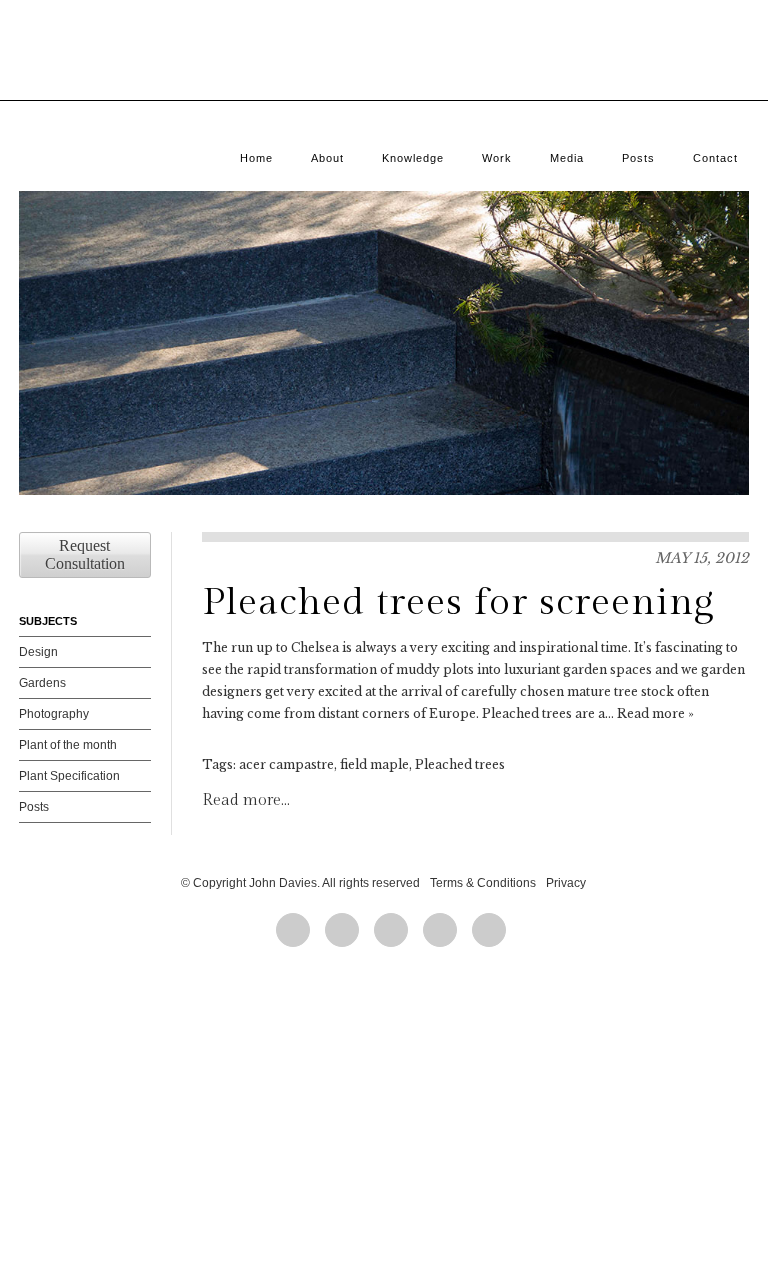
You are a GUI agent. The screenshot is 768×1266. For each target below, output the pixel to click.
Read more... (246, 800)
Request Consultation (85, 554)
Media (567, 158)
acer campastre (286, 764)
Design (38, 652)
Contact (715, 158)
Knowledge (413, 158)
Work (497, 158)
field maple (374, 764)
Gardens (42, 683)
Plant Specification (69, 776)
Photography (54, 714)
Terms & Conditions (483, 883)
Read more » (655, 713)
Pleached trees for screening (458, 602)
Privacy (566, 883)
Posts (638, 158)
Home (256, 158)
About (327, 158)
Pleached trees (460, 764)
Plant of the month (68, 745)
